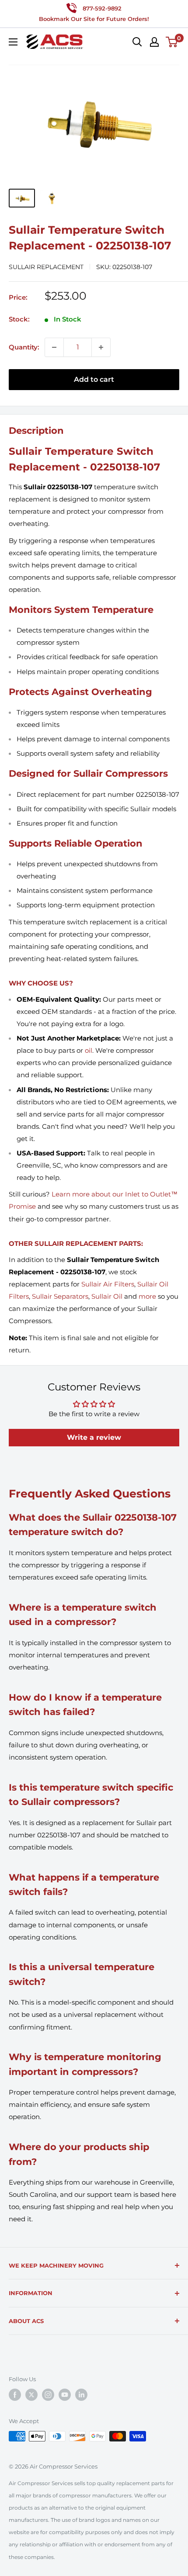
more (147, 1296)
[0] (172, 42)
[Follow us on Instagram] (48, 2395)
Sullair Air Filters (108, 1284)
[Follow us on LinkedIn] (81, 2395)
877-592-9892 (102, 8)
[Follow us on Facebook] (15, 2395)
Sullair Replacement (46, 267)
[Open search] (137, 42)
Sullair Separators (60, 1296)
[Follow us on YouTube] (65, 2395)
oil (89, 1050)
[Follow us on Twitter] (31, 2395)
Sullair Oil (107, 1296)
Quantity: (24, 347)
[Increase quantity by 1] (101, 347)
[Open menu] (13, 42)
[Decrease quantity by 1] (54, 347)
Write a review (94, 1437)
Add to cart (94, 379)
